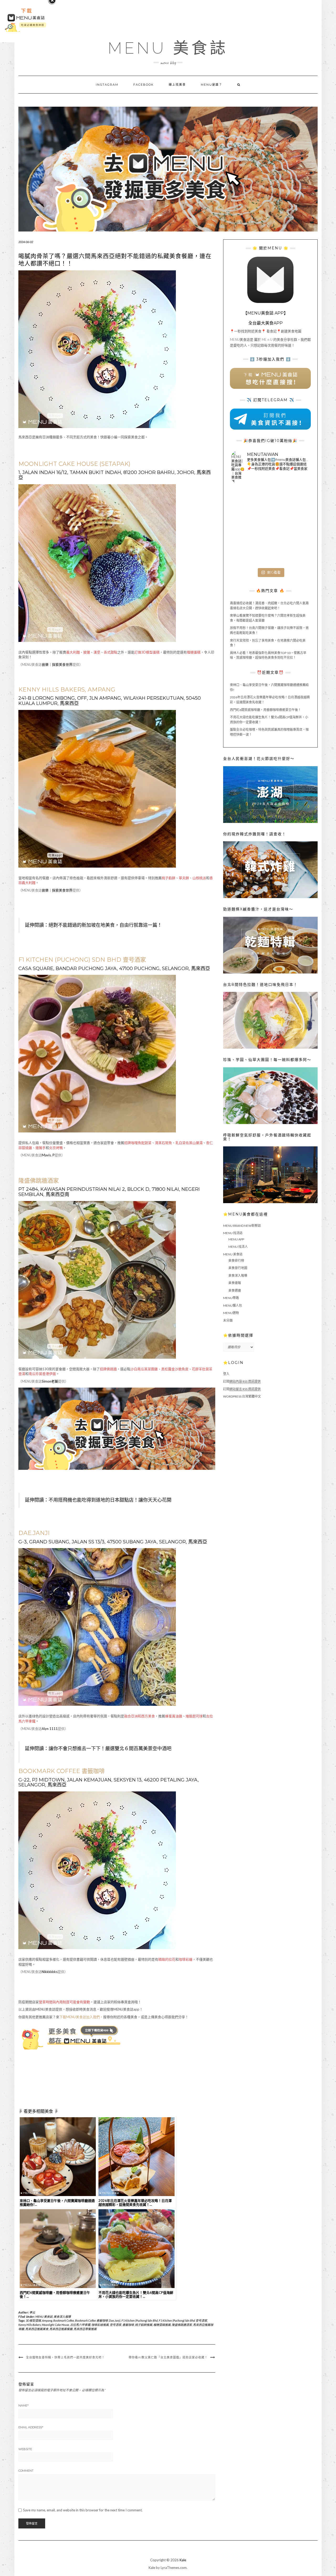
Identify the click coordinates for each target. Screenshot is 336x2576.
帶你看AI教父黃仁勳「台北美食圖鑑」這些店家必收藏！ (168, 2357)
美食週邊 (235, 1290)
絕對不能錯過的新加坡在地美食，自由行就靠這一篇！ (105, 925)
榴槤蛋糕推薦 (162, 2325)
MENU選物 (231, 1313)
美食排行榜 (236, 1261)
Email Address (31, 2427)
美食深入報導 (62, 2317)
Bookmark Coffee (64, 2320)
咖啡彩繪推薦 (100, 2325)
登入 (226, 1374)
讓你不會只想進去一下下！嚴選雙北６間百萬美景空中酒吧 (110, 1749)
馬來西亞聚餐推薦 (85, 2329)
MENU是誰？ (212, 85)
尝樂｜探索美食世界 (57, 664)
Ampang (47, 2320)
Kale (183, 2560)
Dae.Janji (115, 2320)
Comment (26, 2471)
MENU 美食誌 (168, 48)
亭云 (32, 2312)
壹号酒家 (115, 2325)
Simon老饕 (50, 1381)
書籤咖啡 (128, 2325)
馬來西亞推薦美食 (37, 2329)
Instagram (107, 85)
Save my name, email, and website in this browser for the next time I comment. (83, 2510)
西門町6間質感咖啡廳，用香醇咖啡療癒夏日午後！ (266, 710)
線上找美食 (177, 85)
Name (23, 2405)
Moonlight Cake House (55, 2325)
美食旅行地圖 (238, 1268)
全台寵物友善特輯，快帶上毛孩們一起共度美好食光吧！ (65, 2357)
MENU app (236, 1239)
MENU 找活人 (238, 1247)
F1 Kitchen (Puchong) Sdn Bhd (140, 2320)
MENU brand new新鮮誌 (242, 1226)
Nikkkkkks (50, 1972)
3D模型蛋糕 (33, 2320)
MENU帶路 (231, 1298)
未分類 (228, 1320)
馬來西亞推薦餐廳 (61, 2329)
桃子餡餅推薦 (144, 2325)
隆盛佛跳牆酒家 (182, 2325)
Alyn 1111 (50, 1729)
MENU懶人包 (233, 1305)
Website (25, 2449)
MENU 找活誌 (233, 1233)
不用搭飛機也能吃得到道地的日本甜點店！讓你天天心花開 (110, 1500)
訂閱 (242, 1381)
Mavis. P (48, 1155)
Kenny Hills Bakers (30, 2325)
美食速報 (235, 1283)
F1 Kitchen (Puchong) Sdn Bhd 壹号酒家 (183, 2320)
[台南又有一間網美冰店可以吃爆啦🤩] (296, 552)
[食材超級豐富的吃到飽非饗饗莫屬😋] (270, 500)
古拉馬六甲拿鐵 (80, 2325)
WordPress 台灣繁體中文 (242, 1396)
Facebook (144, 85)
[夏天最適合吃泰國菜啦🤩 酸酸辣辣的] (296, 526)
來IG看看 (274, 572)
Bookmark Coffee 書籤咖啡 (91, 2320)
